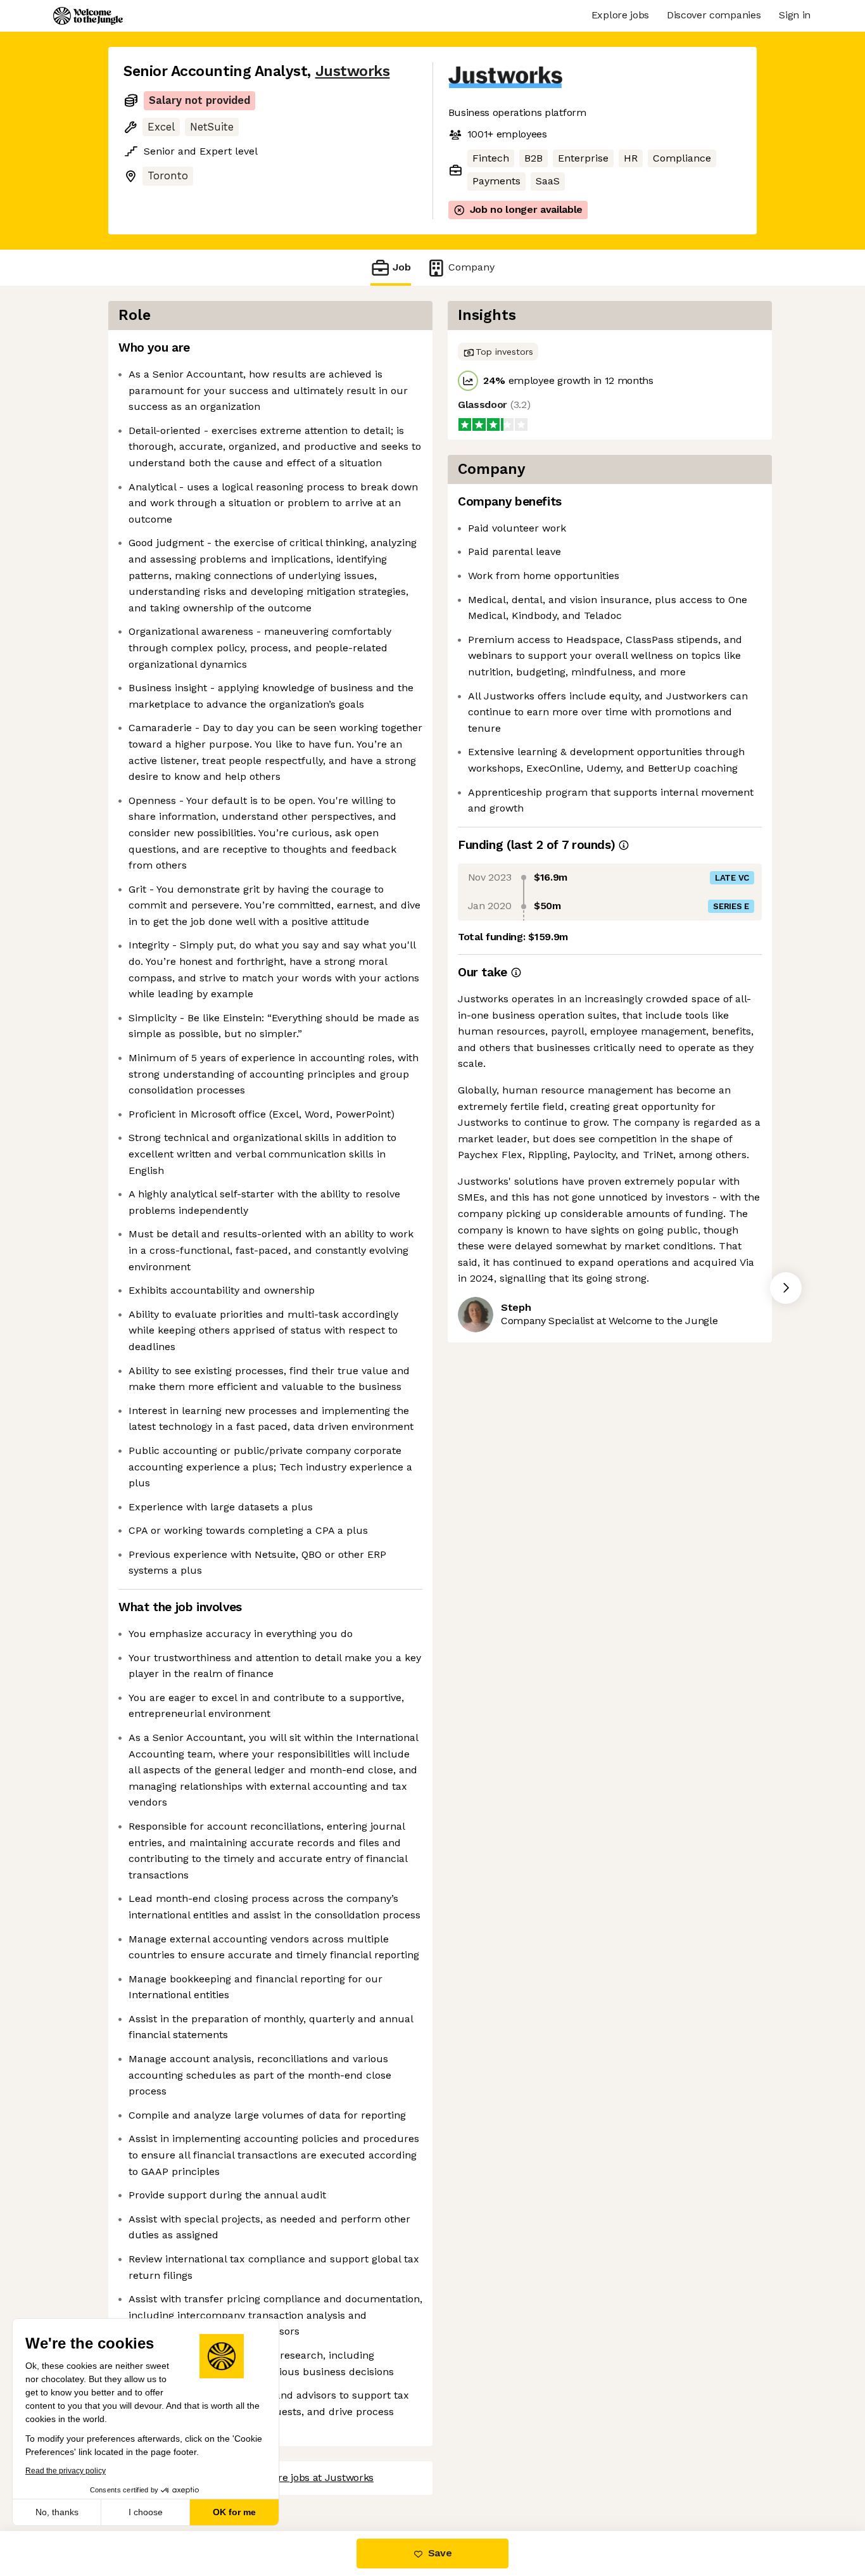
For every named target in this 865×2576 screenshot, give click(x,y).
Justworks (353, 71)
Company (471, 267)
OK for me (234, 2512)
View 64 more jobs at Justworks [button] (299, 2477)
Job (402, 267)
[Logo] (88, 16)
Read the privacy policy (66, 2471)
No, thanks (57, 2512)
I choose (146, 2512)
